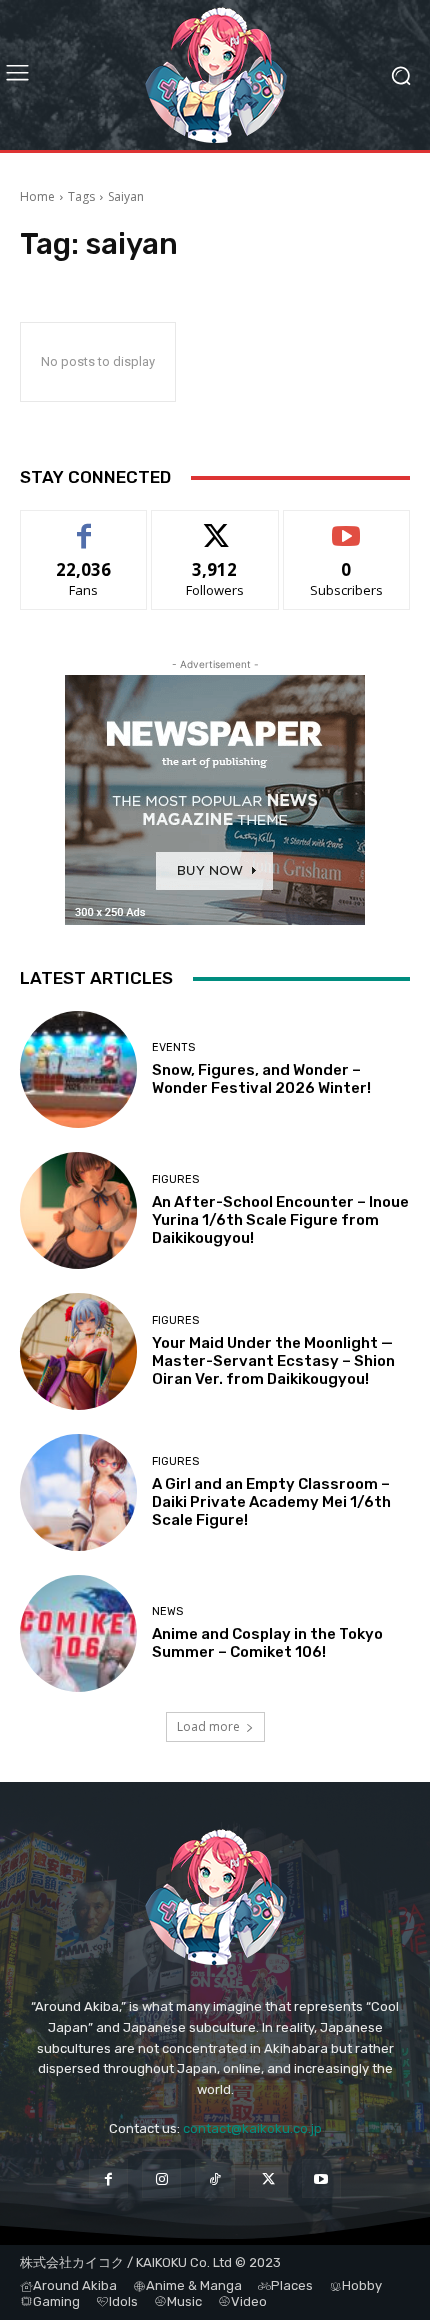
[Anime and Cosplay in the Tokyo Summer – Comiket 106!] (78, 1633)
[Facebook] (108, 2178)
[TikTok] (214, 2178)
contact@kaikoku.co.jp (252, 2128)
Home (37, 196)
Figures (175, 1179)
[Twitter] (268, 2178)
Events (173, 1047)
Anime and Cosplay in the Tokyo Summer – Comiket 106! (267, 1643)
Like (84, 525)
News (167, 1611)
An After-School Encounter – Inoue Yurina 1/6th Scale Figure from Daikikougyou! (280, 1220)
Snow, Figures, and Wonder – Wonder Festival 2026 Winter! (261, 1079)
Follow (215, 525)
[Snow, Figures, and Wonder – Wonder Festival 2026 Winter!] (78, 1069)
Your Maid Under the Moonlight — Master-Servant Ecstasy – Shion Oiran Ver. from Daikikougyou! (273, 1361)
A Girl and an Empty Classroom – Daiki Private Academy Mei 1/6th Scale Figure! (271, 1502)
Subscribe (347, 525)
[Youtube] (321, 2178)
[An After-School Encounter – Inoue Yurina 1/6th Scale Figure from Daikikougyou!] (78, 1210)
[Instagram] (161, 2178)
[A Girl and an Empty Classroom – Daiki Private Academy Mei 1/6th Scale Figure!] (78, 1492)
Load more (208, 1726)
